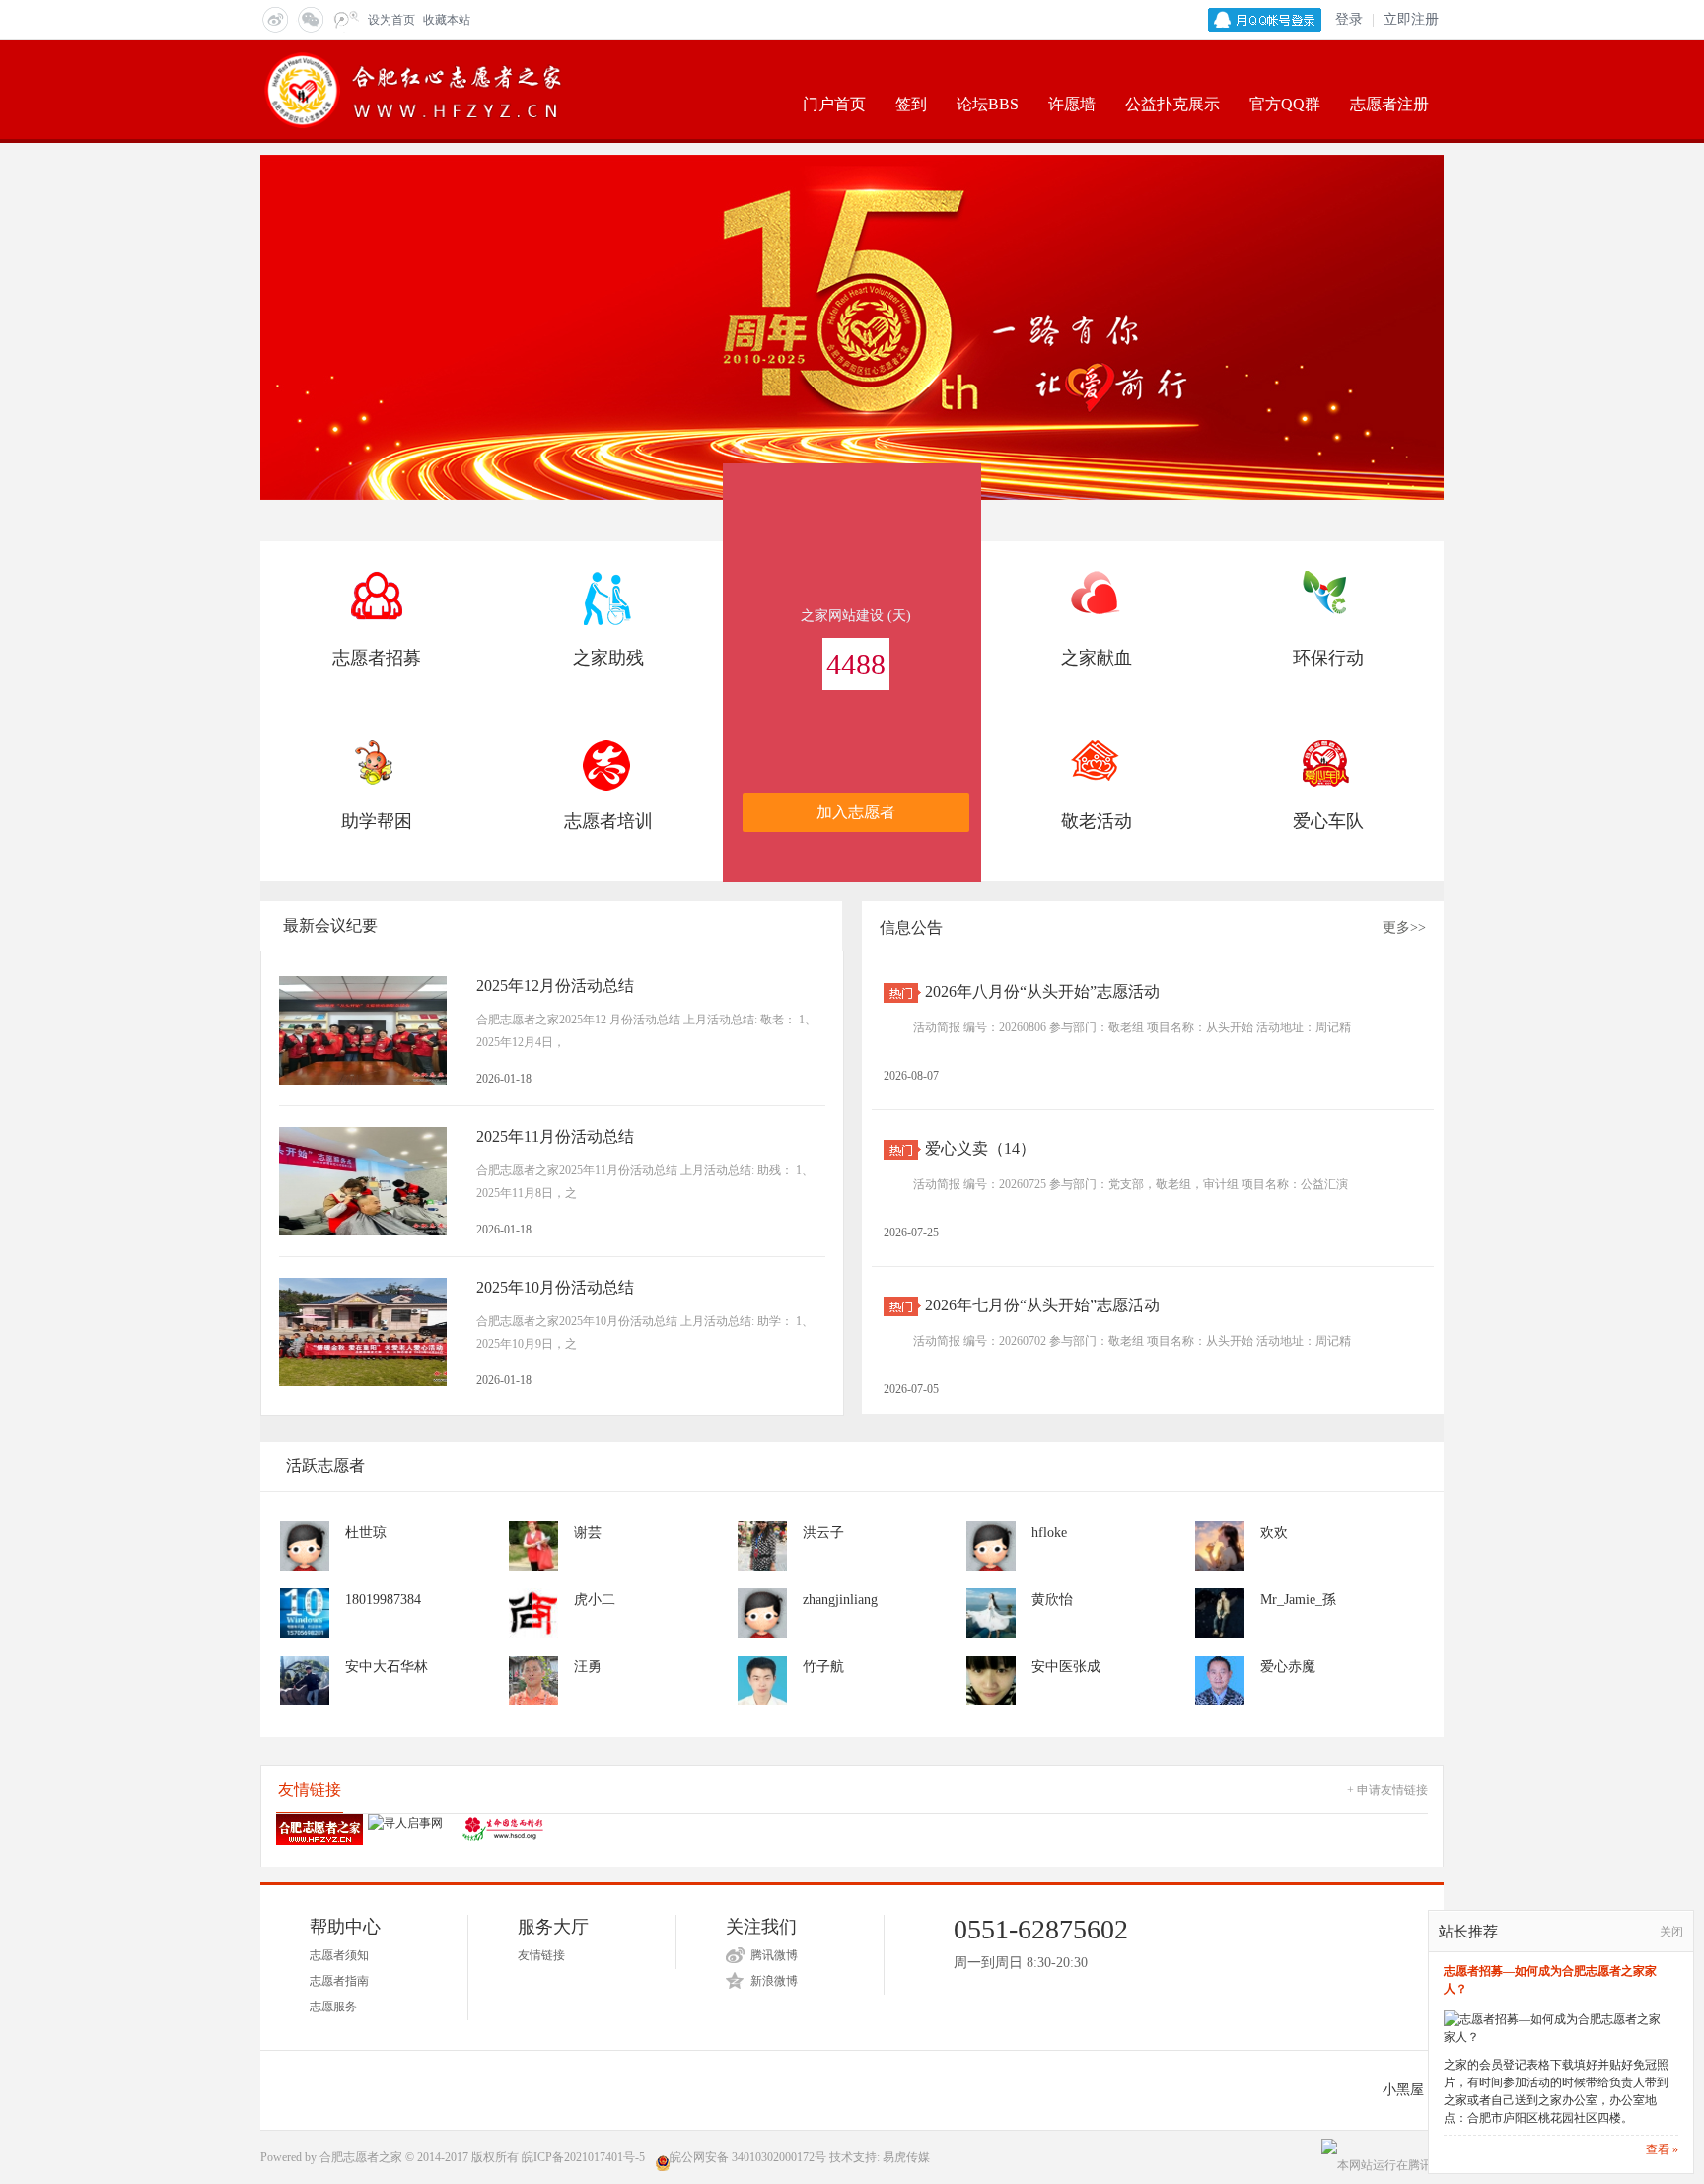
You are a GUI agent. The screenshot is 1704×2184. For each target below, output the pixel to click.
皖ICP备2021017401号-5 (583, 2157)
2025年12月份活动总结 (555, 986)
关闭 (1671, 1932)
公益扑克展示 (1172, 104)
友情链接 (541, 1955)
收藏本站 (447, 20)
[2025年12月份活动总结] (363, 1030)
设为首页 (391, 20)
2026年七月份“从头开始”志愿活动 (1042, 1305)
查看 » (1662, 2149)
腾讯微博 (774, 1955)
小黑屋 (1403, 2090)
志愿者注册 (1389, 104)
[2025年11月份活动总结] (363, 1181)
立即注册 (1411, 19)
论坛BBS (988, 104)
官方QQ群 (1285, 104)
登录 (1349, 19)
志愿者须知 (339, 1955)
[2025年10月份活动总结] (363, 1332)
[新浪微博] (274, 19)
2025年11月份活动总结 (555, 1136)
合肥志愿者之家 (361, 2157)
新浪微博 (774, 1981)
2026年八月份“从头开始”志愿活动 (1042, 991)
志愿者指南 (339, 1981)
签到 (911, 104)
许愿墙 (1072, 104)
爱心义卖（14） (980, 1148)
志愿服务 (333, 2007)
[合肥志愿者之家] (416, 90)
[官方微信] (310, 19)
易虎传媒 (906, 2157)
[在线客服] (345, 19)
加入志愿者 (856, 812)
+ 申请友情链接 (1387, 1790)
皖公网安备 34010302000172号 (748, 2157)
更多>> (1404, 927)
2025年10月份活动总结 (555, 1287)
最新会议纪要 (330, 925)
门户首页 (834, 104)
